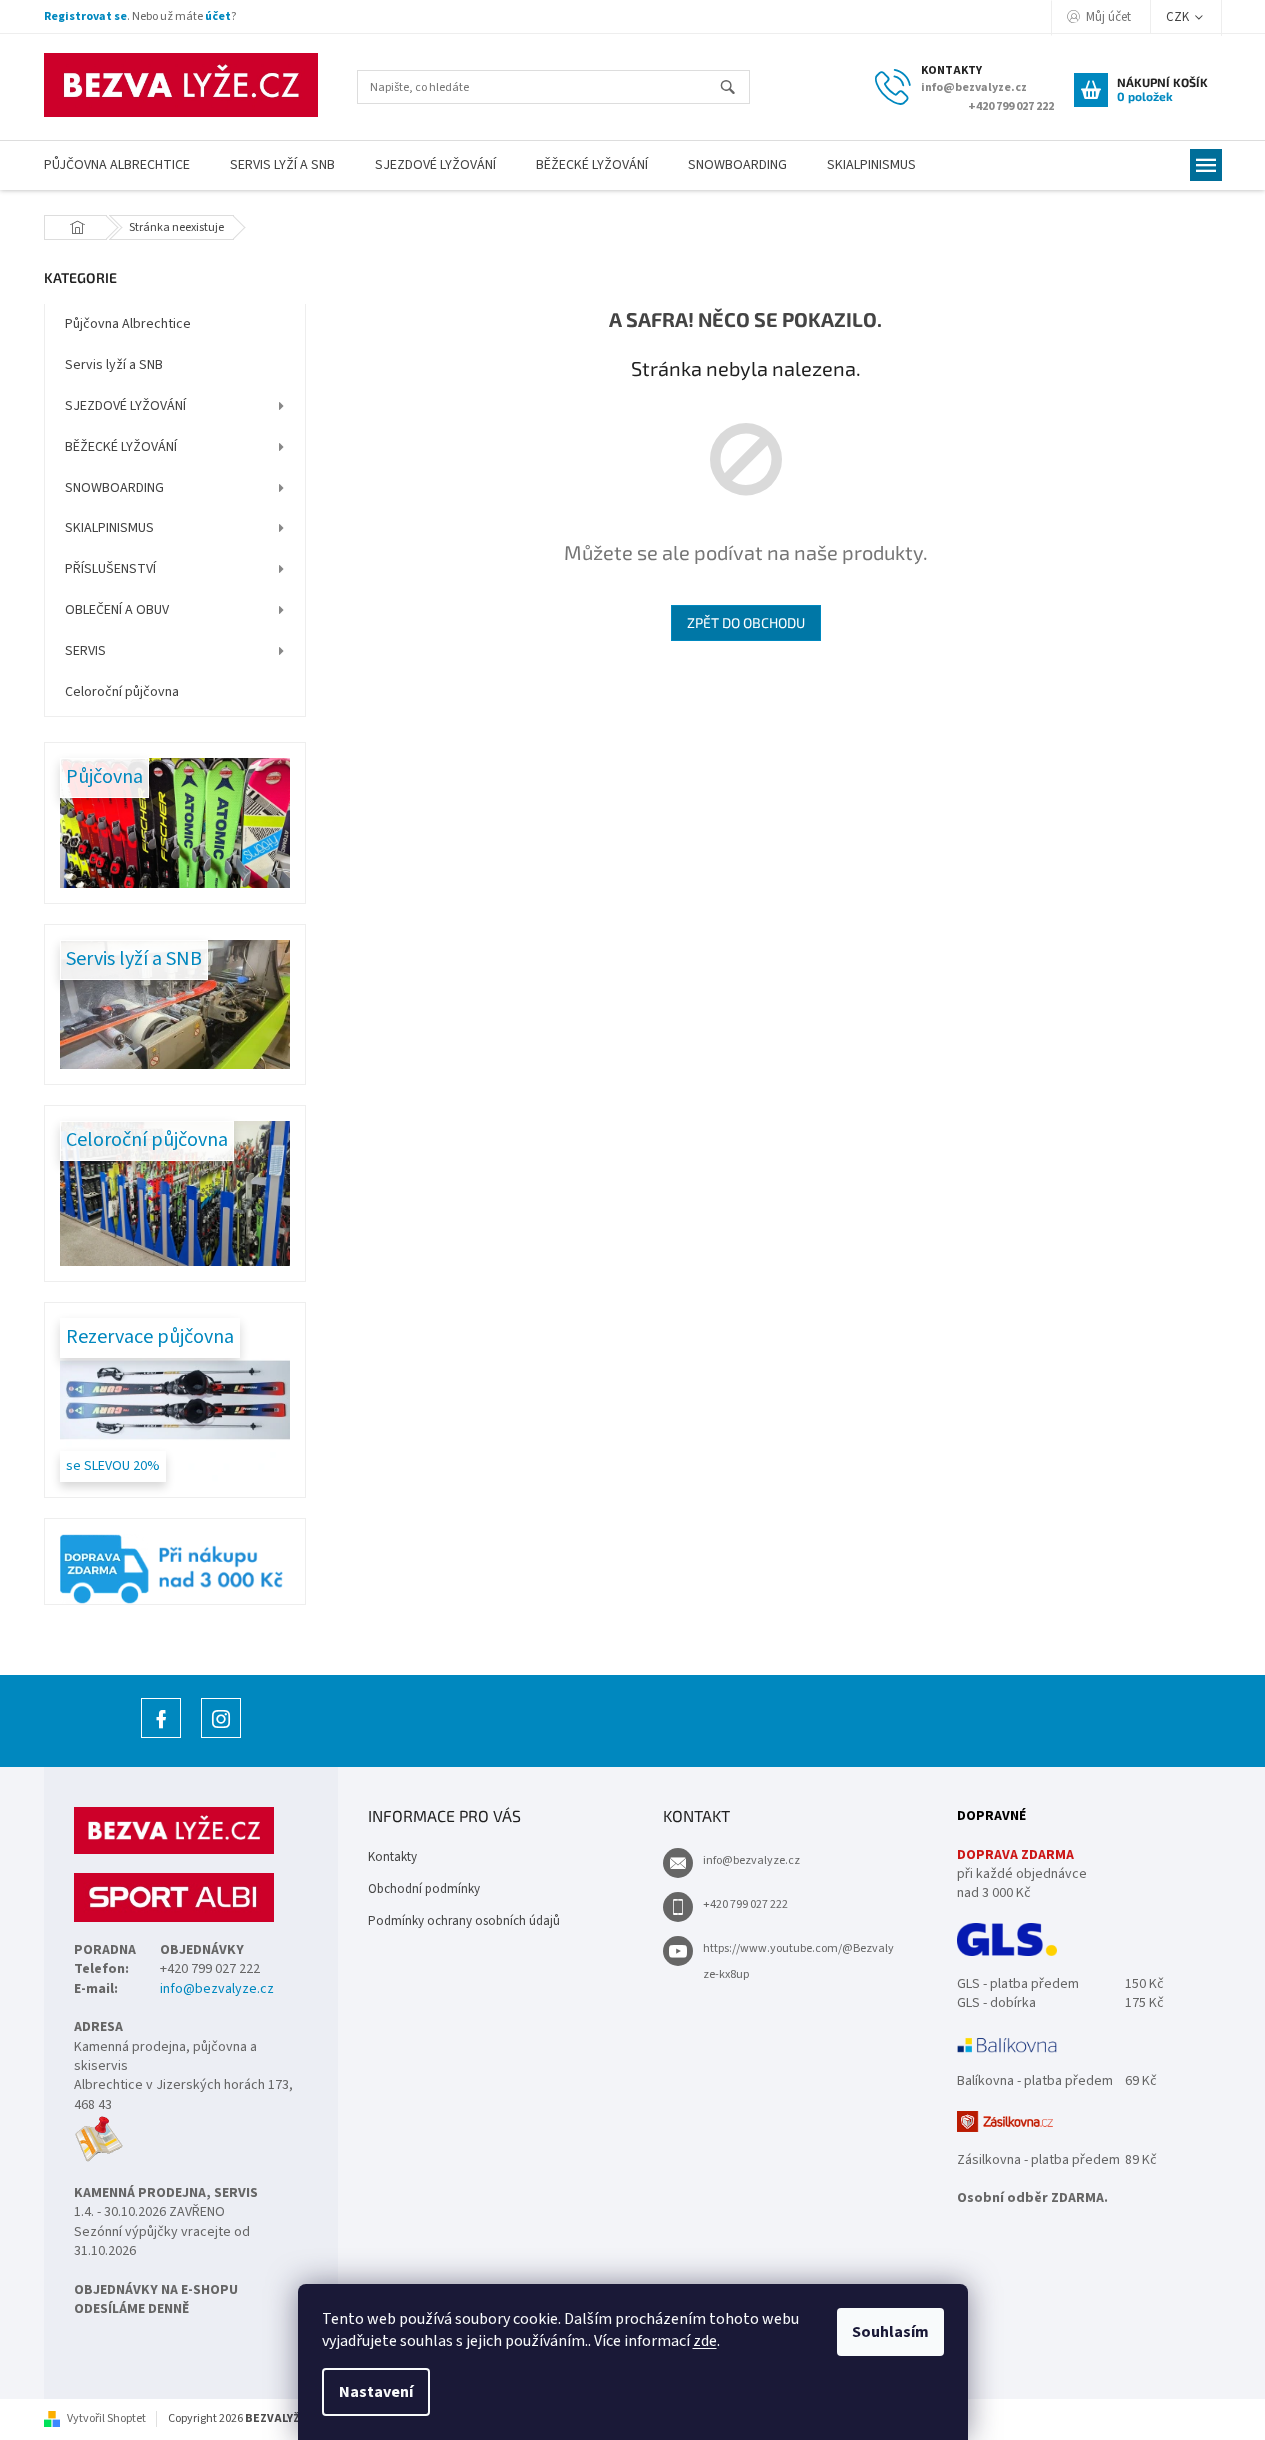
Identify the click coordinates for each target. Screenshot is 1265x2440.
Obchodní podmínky (424, 1889)
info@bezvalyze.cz (217, 1989)
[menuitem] (117, 165)
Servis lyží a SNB (114, 365)
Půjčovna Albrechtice (128, 324)
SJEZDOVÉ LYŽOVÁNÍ (125, 406)
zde (705, 2341)
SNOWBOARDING (114, 488)
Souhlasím (890, 2332)
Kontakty (392, 1857)
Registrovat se (85, 16)
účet (218, 16)
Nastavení (376, 2392)
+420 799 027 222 (745, 1904)
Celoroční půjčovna (122, 692)
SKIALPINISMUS (109, 528)
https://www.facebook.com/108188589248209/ (161, 1737)
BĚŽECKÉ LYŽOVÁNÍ (121, 447)
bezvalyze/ (221, 1737)
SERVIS (85, 651)
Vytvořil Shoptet (106, 2418)
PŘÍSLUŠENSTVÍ (110, 569)
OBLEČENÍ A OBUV (117, 610)
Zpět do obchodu (746, 622)
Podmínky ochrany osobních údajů (464, 1921)
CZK (1179, 17)
